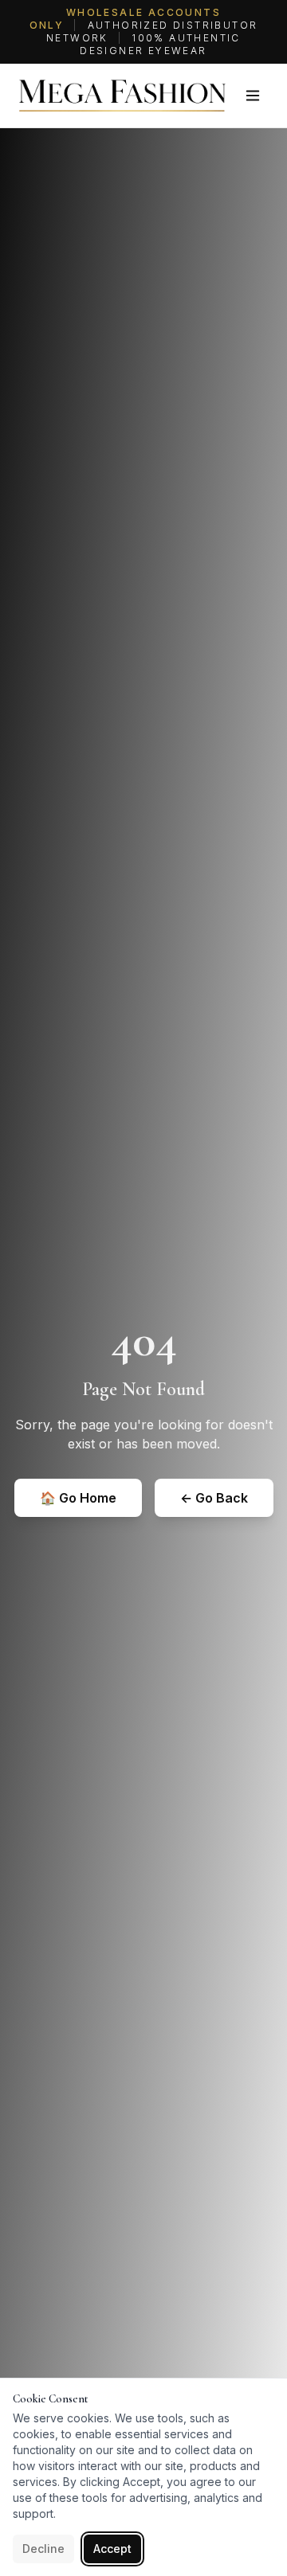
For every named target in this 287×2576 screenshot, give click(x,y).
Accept (112, 2549)
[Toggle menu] (253, 96)
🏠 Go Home (78, 1498)
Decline (43, 2549)
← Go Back (214, 1498)
